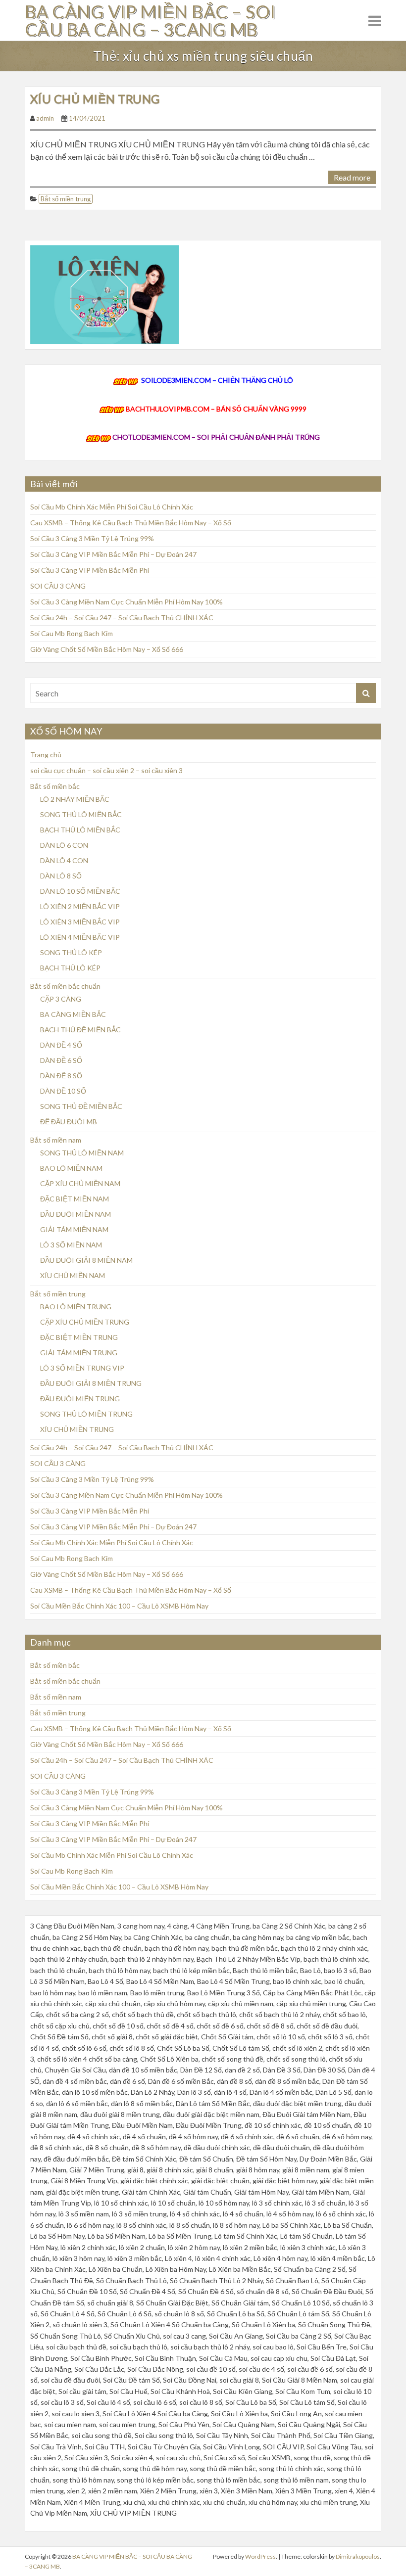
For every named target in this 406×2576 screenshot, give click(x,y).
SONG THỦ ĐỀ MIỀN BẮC (81, 1106)
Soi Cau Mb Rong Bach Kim (72, 633)
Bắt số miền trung (66, 199)
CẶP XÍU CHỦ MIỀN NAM (80, 1183)
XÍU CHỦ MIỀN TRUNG (95, 99)
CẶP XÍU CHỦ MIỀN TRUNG (85, 1322)
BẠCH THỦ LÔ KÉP (70, 968)
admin (45, 118)
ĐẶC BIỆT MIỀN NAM (75, 1199)
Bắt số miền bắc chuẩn (65, 986)
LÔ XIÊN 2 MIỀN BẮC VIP (80, 906)
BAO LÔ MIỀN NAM (71, 1168)
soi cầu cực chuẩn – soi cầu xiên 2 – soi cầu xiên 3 (106, 770)
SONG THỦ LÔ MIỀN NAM (82, 1153)
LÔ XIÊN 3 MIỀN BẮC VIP (80, 922)
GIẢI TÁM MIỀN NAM (74, 1229)
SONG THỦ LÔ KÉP (71, 952)
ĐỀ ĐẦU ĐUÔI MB (69, 1122)
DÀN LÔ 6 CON (64, 845)
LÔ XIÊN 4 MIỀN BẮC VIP (80, 937)
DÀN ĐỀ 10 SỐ (63, 1091)
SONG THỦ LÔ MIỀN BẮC (81, 814)
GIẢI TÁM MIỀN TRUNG (79, 1353)
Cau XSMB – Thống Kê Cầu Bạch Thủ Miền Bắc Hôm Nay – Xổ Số (131, 523)
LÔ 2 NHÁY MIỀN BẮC (75, 799)
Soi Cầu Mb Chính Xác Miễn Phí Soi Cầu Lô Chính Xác (112, 507)
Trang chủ (46, 755)
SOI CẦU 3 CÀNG (58, 586)
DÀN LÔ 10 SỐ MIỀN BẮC (80, 891)
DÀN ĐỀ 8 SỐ (61, 1076)
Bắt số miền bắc (55, 786)
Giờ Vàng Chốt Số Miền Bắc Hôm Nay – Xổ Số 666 (107, 649)
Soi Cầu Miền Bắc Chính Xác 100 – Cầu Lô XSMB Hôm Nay (119, 1606)
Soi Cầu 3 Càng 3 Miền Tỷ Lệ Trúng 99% (92, 538)
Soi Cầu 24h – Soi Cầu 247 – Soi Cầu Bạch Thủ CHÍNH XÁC (122, 618)
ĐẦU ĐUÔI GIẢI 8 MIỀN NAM (86, 1260)
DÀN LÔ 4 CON (64, 860)
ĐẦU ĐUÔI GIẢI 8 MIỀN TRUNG (91, 1383)
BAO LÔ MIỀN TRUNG (76, 1307)
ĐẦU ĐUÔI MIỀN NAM (76, 1214)
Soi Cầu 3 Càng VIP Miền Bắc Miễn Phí (90, 570)
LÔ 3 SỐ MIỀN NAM (71, 1245)
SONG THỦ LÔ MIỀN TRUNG (86, 1414)
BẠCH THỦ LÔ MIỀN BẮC (80, 830)
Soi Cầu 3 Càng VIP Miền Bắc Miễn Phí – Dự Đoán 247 (113, 554)
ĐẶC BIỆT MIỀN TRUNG (79, 1337)
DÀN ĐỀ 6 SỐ (61, 1060)
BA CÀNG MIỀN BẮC (73, 1014)
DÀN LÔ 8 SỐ (61, 876)
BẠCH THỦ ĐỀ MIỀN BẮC (80, 1030)
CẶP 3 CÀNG (61, 999)
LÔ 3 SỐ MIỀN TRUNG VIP (82, 1368)
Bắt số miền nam (56, 1140)
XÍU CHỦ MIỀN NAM (73, 1275)
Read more (352, 177)
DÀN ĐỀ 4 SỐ (61, 1045)
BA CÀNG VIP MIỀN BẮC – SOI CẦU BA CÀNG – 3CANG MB (150, 20)
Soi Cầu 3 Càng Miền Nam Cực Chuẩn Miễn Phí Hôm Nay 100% (127, 602)
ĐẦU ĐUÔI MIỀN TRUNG (80, 1399)
